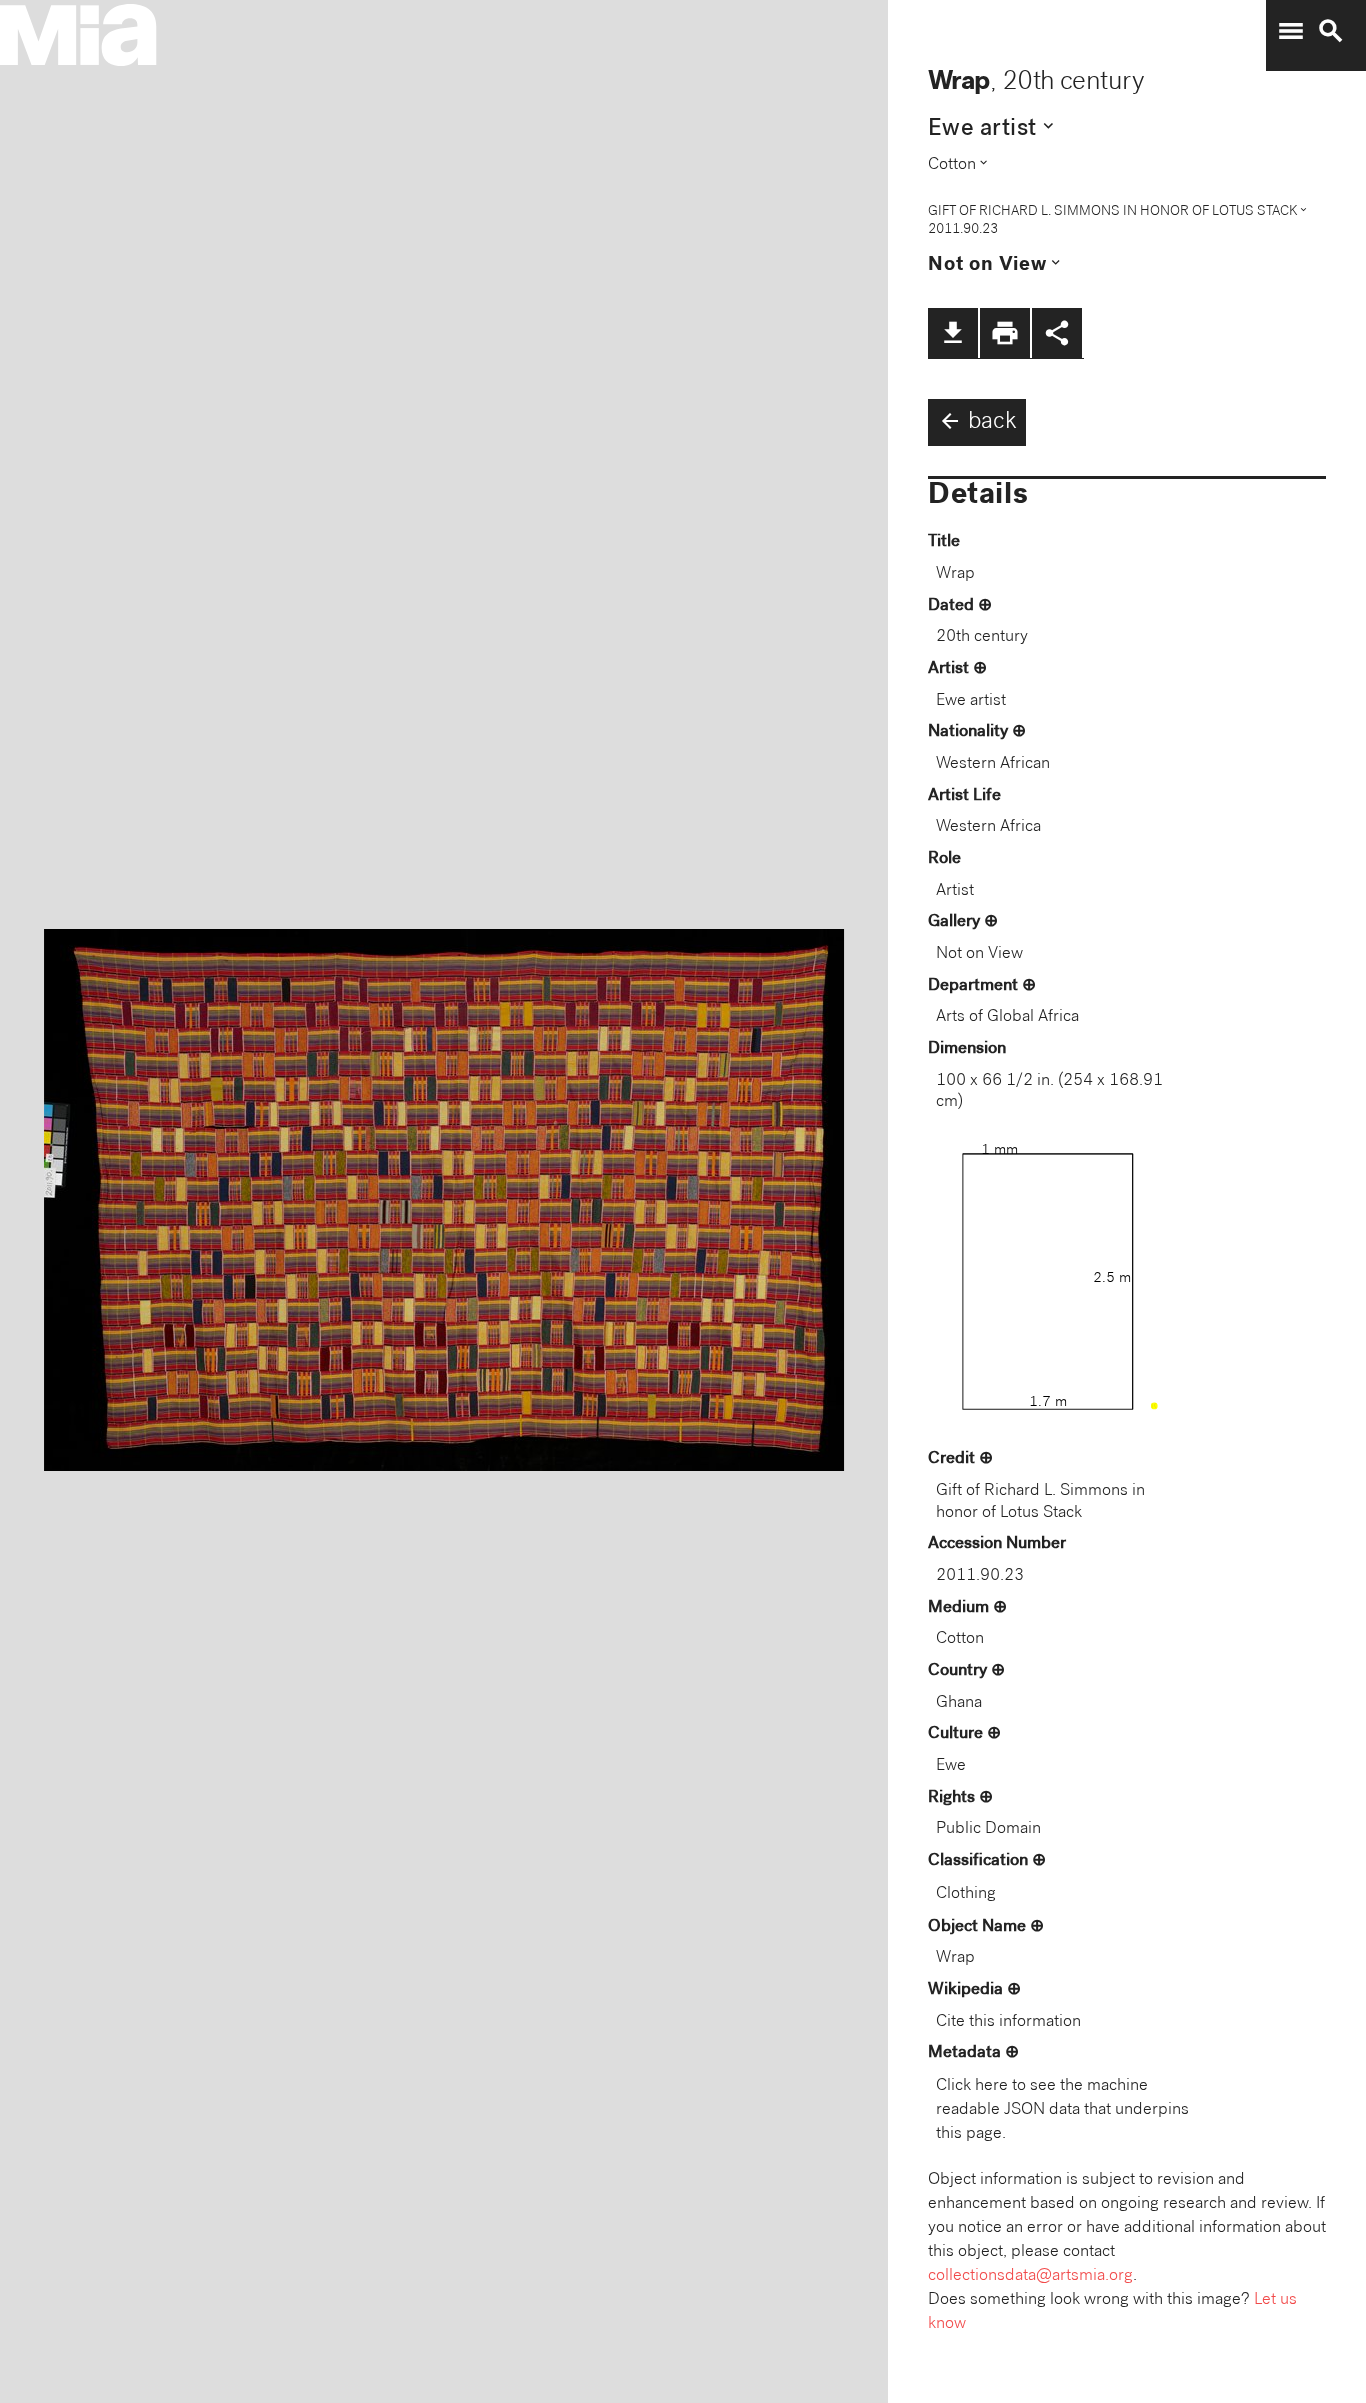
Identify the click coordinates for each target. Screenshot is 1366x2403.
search (1331, 31)
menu (1291, 31)
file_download (953, 333)
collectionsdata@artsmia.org (1030, 2276)
